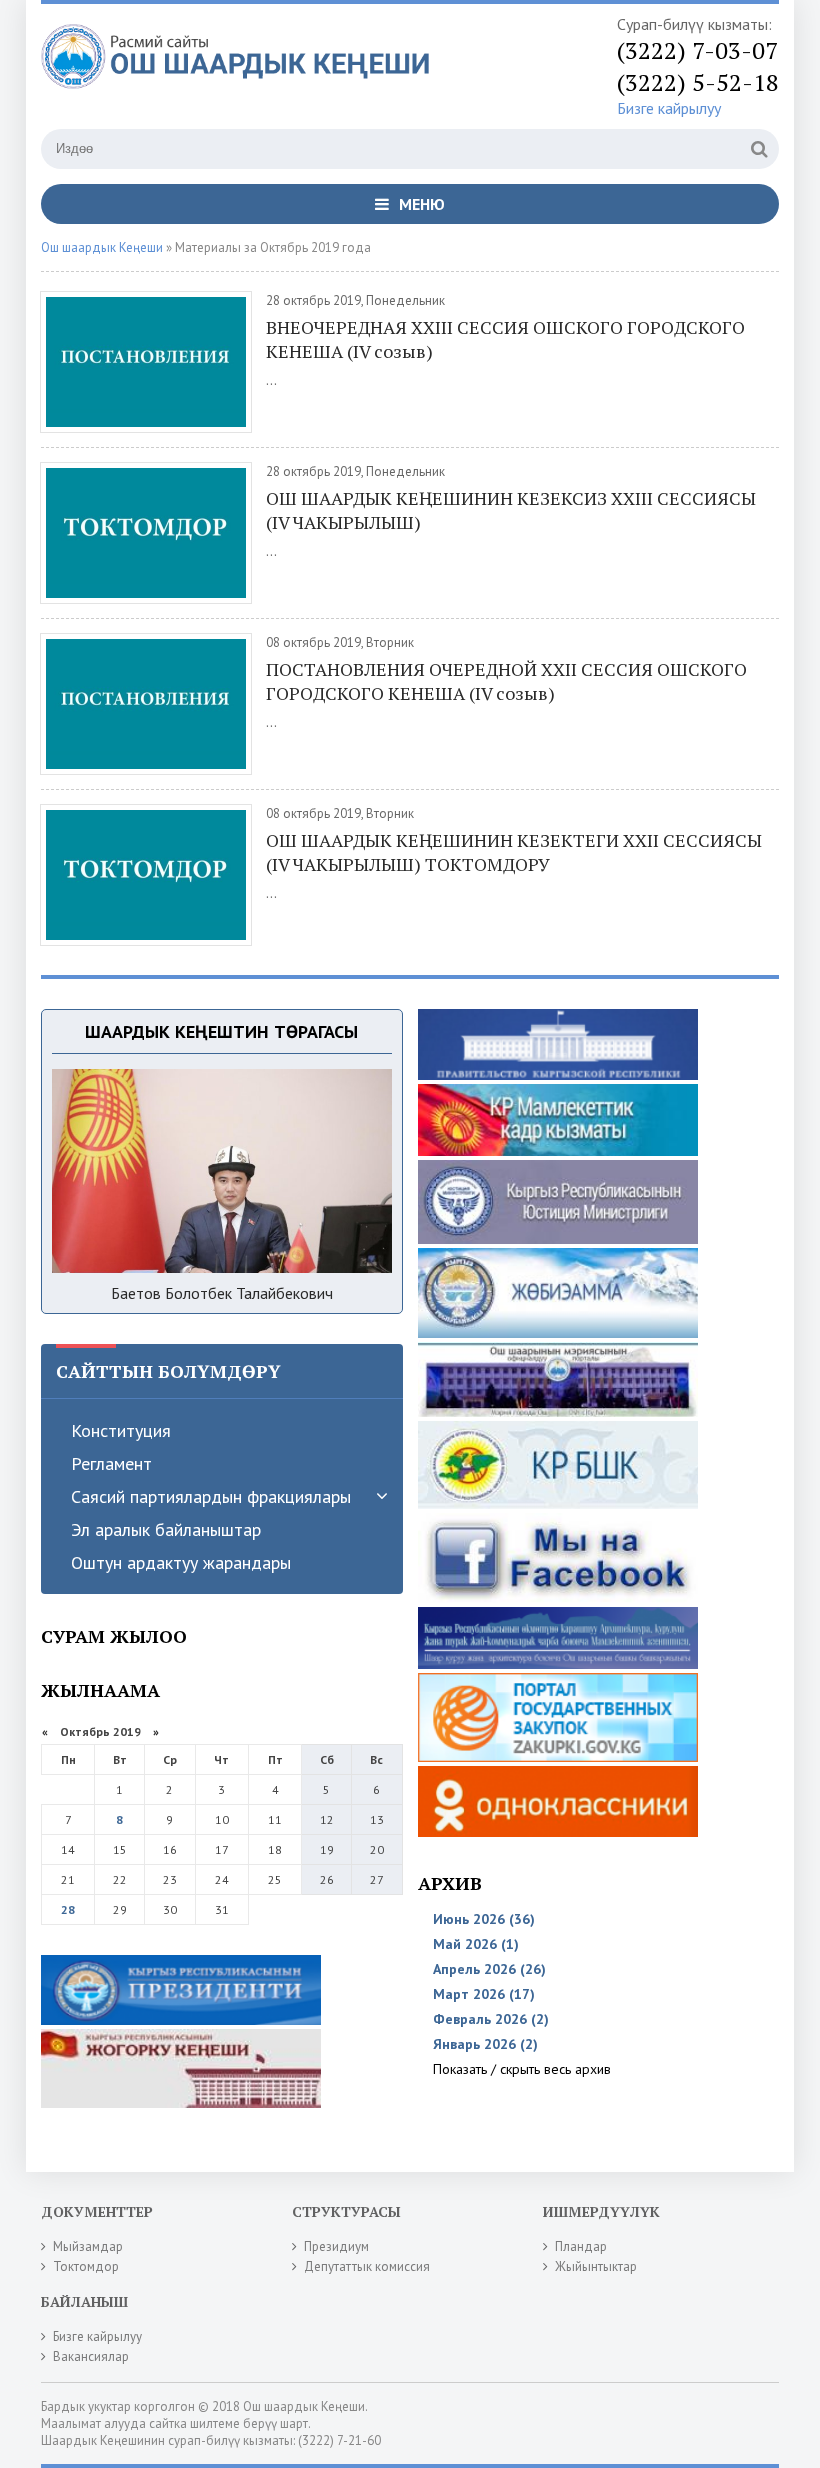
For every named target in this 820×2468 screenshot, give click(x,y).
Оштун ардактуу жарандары (181, 1562)
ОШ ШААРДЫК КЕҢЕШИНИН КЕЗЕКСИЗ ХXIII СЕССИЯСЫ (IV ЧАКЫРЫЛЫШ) (511, 510)
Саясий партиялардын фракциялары (211, 1496)
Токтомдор (86, 2266)
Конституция (121, 1430)
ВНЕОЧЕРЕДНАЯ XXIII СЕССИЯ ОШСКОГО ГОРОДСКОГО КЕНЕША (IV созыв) (505, 339)
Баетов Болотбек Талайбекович (222, 1293)
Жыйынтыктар (596, 2266)
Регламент (111, 1463)
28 (68, 1909)
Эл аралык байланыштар (166, 1529)
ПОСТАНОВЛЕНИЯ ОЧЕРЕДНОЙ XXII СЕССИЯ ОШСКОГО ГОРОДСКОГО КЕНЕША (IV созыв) (506, 681)
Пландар (581, 2246)
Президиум (336, 2246)
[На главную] (241, 69)
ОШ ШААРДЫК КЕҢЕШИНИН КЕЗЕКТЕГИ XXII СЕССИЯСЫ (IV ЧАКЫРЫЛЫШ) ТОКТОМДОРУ (514, 852)
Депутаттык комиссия (367, 2266)
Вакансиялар (91, 2356)
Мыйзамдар (88, 2246)
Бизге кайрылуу (669, 108)
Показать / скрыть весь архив (522, 2069)
